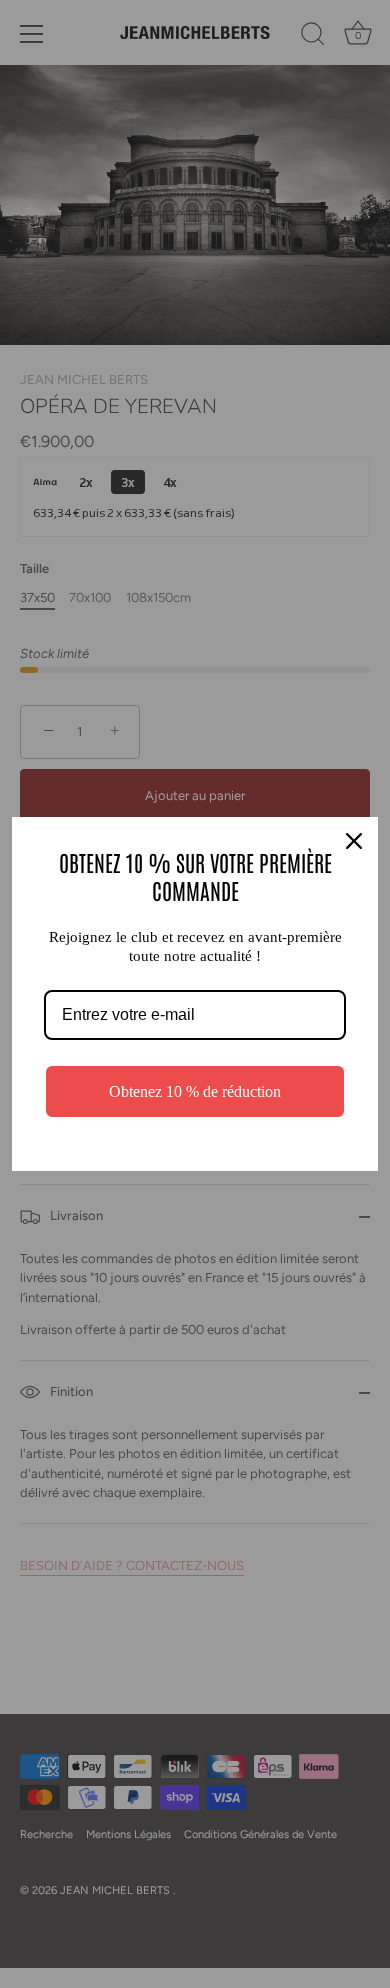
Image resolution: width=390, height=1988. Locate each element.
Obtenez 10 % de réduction (195, 1091)
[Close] (354, 841)
